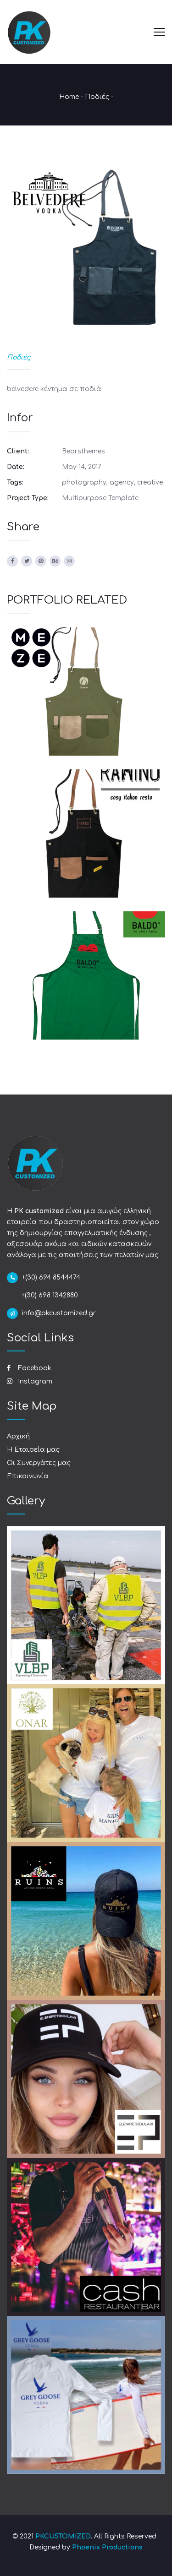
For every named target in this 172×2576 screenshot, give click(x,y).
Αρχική (18, 1436)
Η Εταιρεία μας (33, 1450)
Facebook (34, 1368)
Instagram (34, 1381)
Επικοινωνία (28, 1476)
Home (69, 97)
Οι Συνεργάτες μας (39, 1463)
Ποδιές (97, 97)
